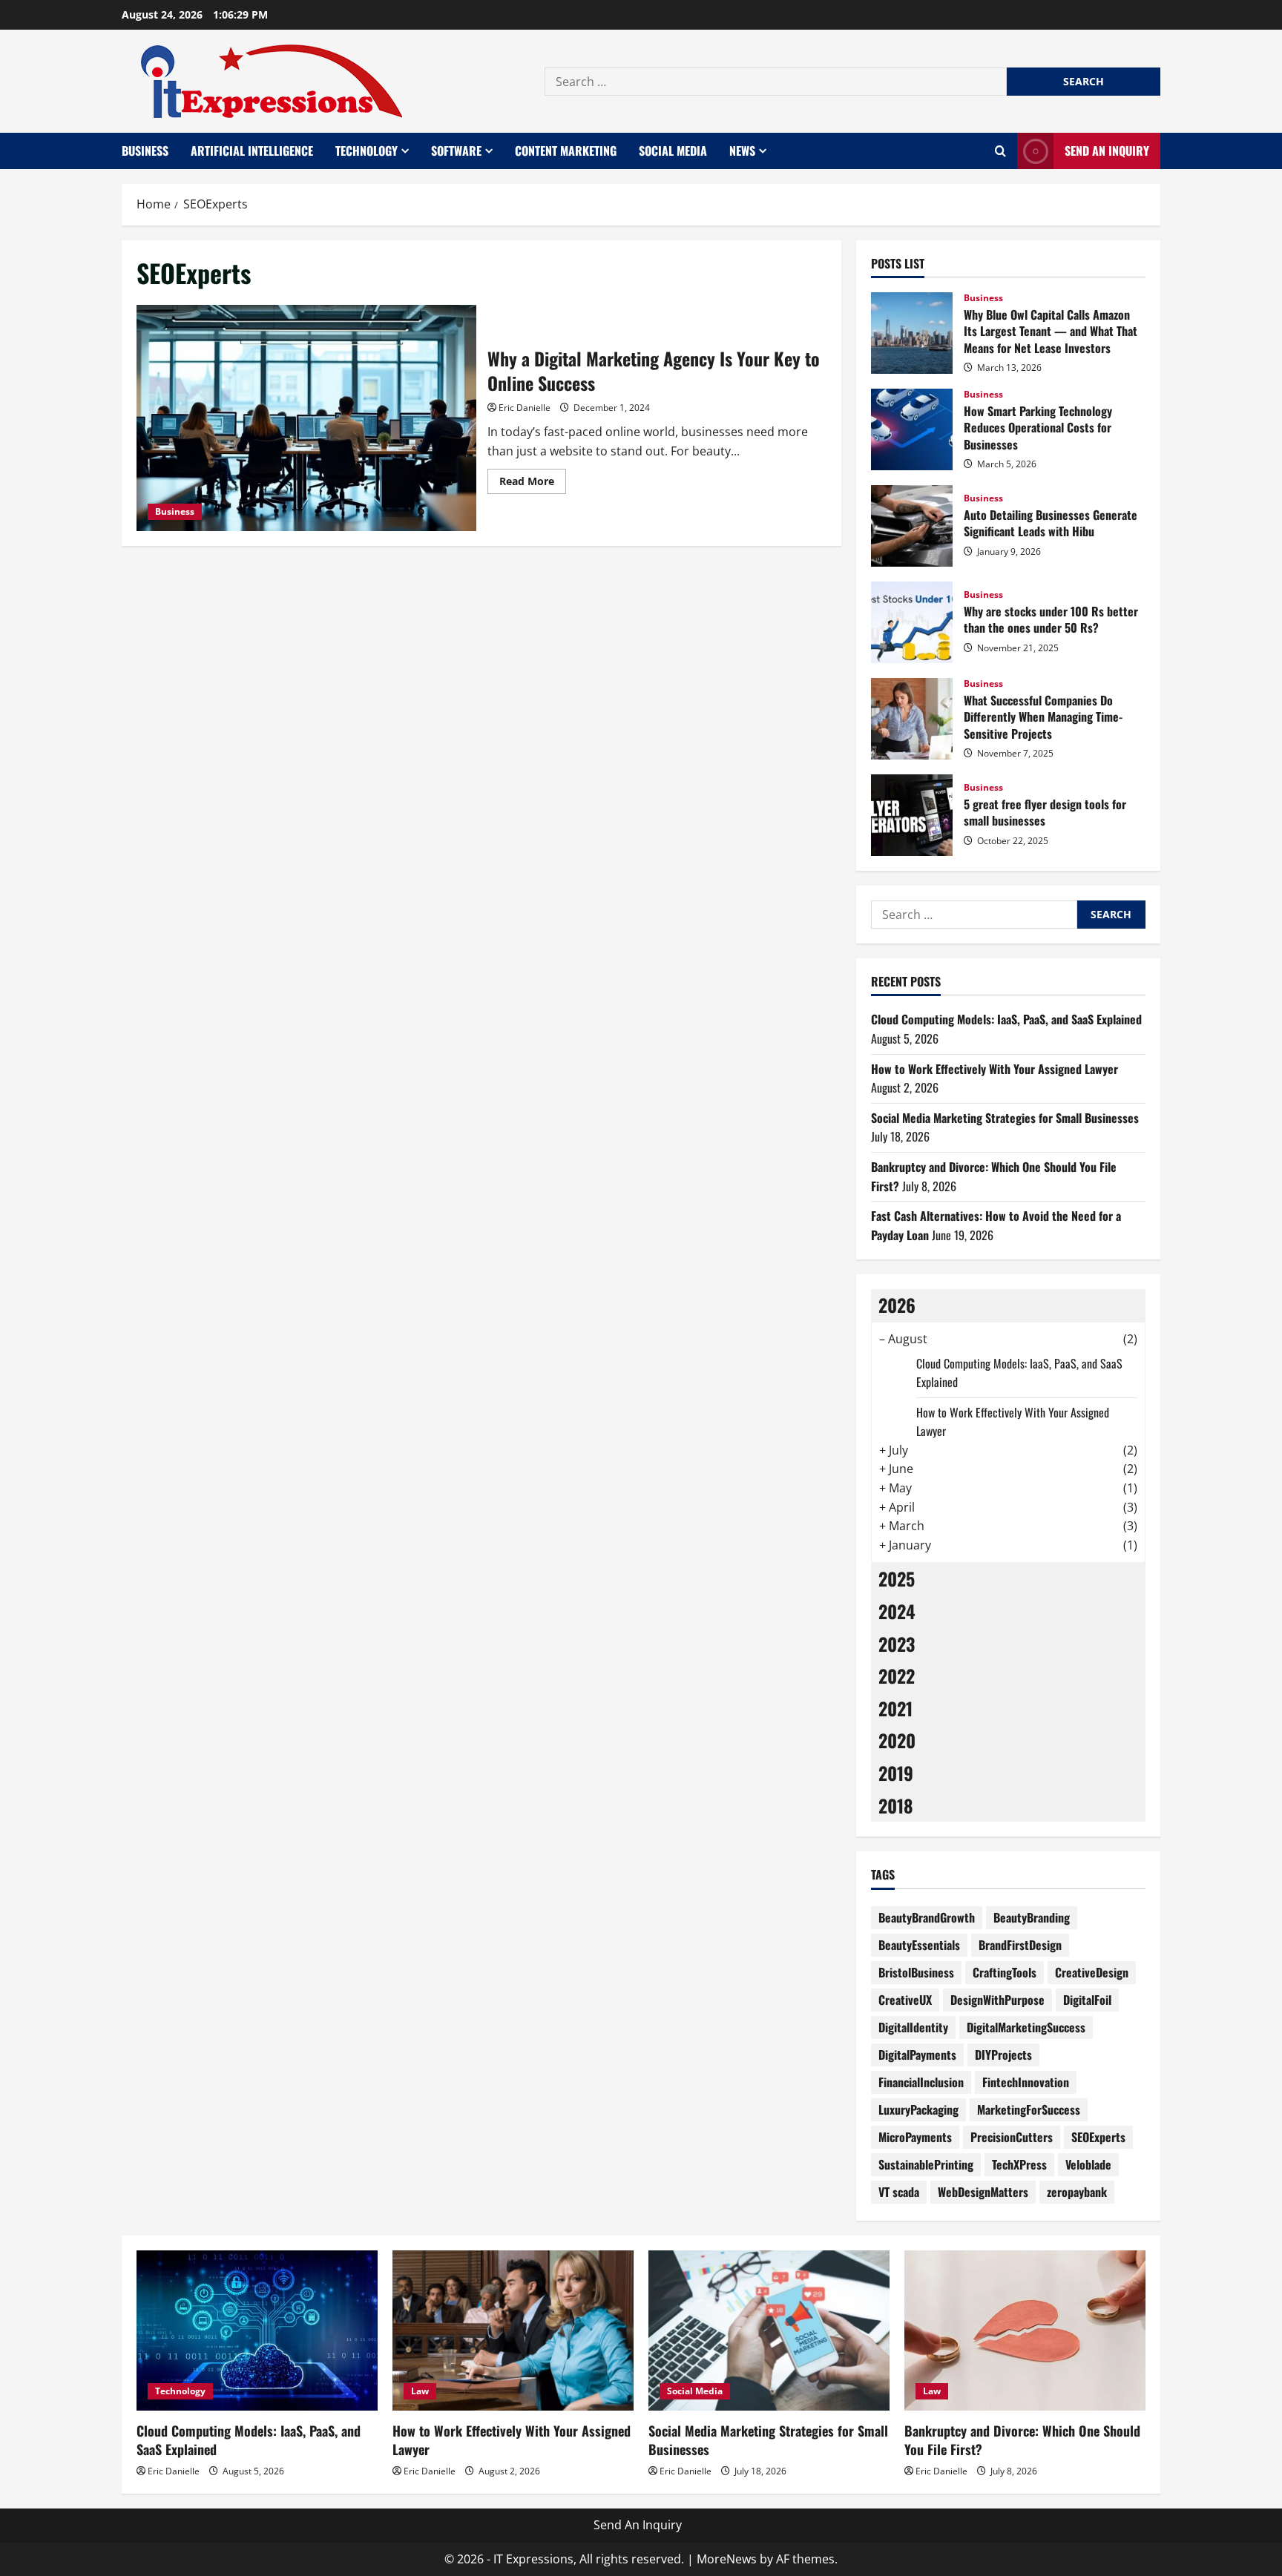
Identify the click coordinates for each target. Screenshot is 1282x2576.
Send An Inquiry (1107, 151)
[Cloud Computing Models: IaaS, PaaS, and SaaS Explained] (257, 2331)
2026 (897, 1305)
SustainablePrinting (926, 2164)
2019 (896, 1773)
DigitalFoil (1087, 2000)
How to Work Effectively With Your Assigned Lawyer (995, 1069)
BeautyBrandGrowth (927, 1917)
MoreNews (727, 2559)
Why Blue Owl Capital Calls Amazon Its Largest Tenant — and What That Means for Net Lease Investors (912, 333)
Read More (533, 484)
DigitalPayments (917, 2055)
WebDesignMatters (983, 2192)
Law (420, 2391)
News (742, 151)
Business (145, 151)
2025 (897, 1578)
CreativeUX (905, 2000)
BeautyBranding (1032, 1917)
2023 (897, 1644)
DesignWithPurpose (997, 2000)
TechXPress (1019, 2164)
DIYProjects (1003, 2055)
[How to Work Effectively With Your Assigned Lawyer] (513, 2331)
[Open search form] (1000, 151)
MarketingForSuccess (1029, 2109)
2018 (896, 1805)
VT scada (899, 2192)
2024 (897, 1611)
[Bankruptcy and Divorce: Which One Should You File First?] (1025, 2331)
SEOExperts (1098, 2137)
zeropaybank (1077, 2192)
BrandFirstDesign (1020, 1945)
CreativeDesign (1092, 1972)
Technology (366, 151)
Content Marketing (566, 151)
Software (456, 151)
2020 (897, 1740)
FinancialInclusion (921, 2082)
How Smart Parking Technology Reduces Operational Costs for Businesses (912, 429)
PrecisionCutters (1012, 2137)
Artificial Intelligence (252, 151)
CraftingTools (1005, 1972)
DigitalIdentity (913, 2027)
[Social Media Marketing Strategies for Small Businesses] (769, 2331)
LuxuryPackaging (918, 2109)
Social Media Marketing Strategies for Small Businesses (1005, 1118)
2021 (895, 1708)
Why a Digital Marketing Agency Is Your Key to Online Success (306, 418)
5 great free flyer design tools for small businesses (912, 815)
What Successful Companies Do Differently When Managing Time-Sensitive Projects (912, 719)
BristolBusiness (916, 1972)
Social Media (673, 151)
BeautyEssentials (919, 1945)
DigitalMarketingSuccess (1026, 2027)
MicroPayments (915, 2137)
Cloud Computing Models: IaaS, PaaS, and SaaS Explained (1006, 1019)
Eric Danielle (525, 408)
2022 (897, 1676)
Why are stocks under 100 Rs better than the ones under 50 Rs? (912, 622)
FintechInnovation (1026, 2082)
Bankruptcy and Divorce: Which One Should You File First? (1022, 2440)
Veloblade (1088, 2164)
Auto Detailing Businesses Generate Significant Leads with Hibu (912, 526)
